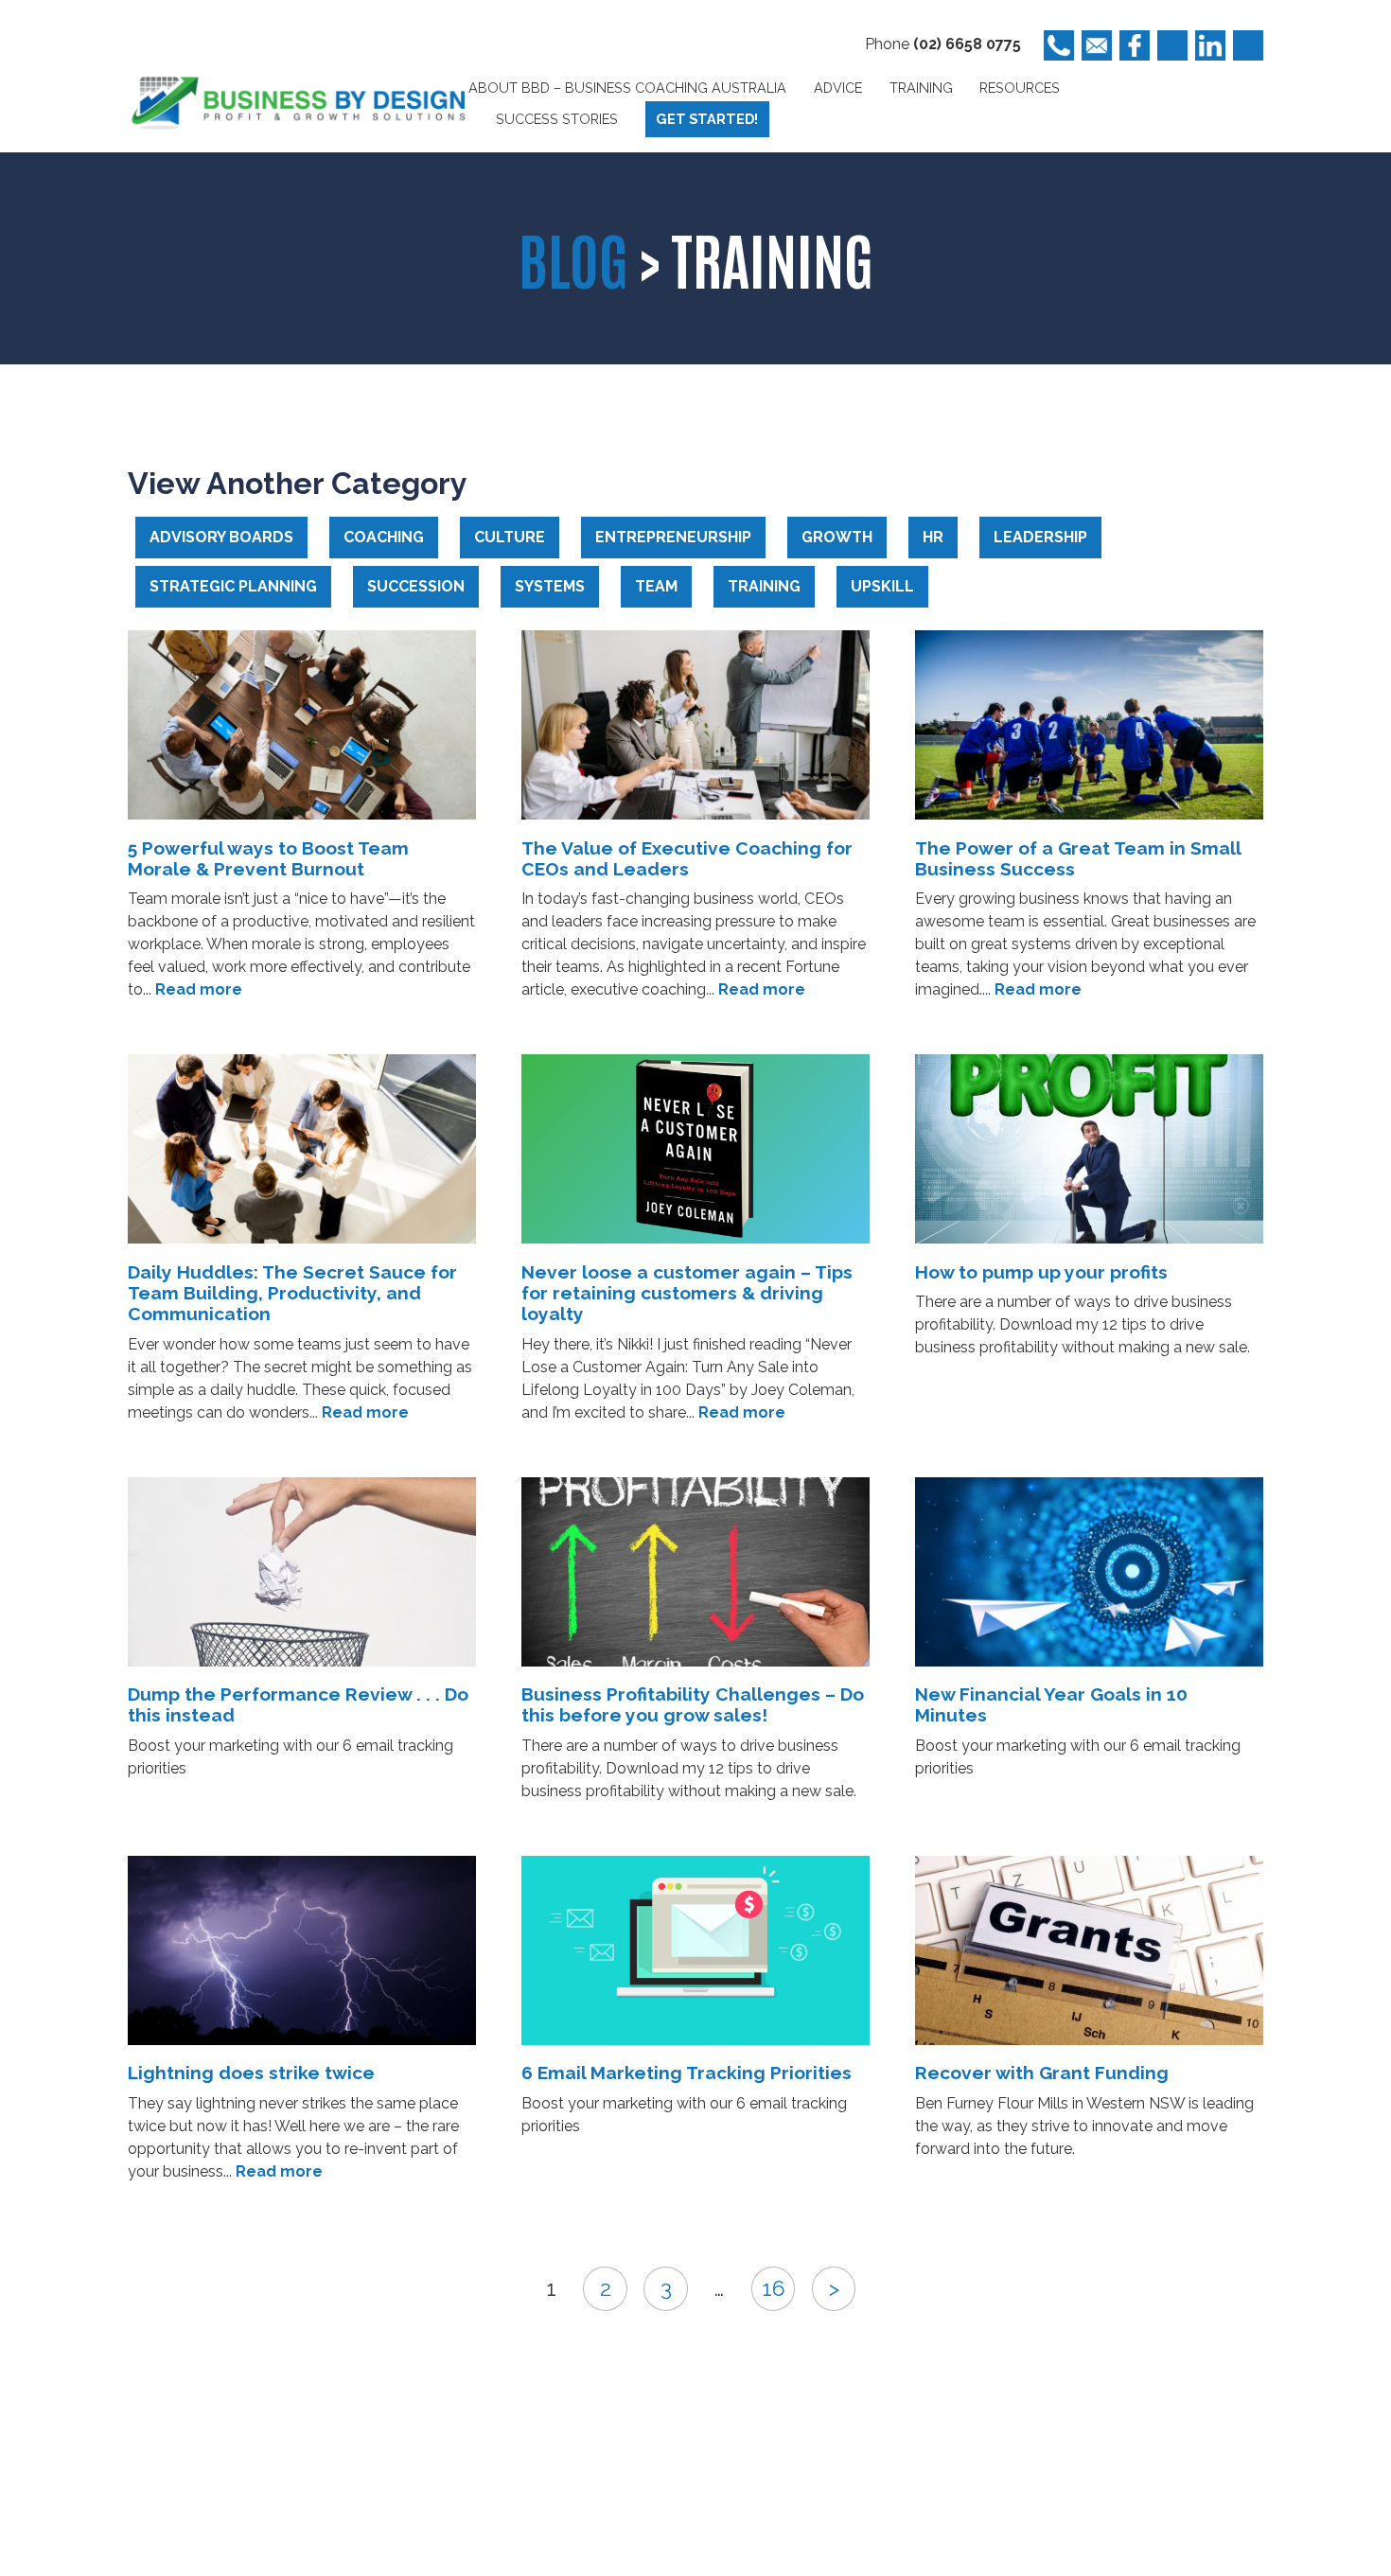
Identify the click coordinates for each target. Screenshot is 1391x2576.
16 (774, 2288)
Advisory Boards (221, 537)
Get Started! (707, 119)
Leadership (1040, 537)
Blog (573, 258)
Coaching (384, 537)
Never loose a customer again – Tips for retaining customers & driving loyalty (687, 1293)
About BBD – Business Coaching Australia (627, 88)
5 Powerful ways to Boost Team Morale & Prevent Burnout (268, 858)
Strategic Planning (233, 586)
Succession (416, 586)
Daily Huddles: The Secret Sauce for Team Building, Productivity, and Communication (292, 1293)
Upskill (882, 586)
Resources (1020, 88)
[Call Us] (1059, 45)
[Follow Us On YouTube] (1248, 45)
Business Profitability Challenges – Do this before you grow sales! (693, 1704)
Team (656, 586)
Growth (837, 537)
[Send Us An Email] (1097, 45)
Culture (510, 537)
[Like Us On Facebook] (1135, 45)
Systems (550, 586)
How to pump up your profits (1041, 1272)
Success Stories (557, 119)
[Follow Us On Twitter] (1172, 45)
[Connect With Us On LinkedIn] (1210, 45)
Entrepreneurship (673, 537)
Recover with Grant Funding (1042, 2073)
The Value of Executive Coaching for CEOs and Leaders (687, 858)
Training (921, 88)
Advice (838, 88)
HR (933, 537)
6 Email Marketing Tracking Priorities (687, 2073)
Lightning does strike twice (251, 2073)
